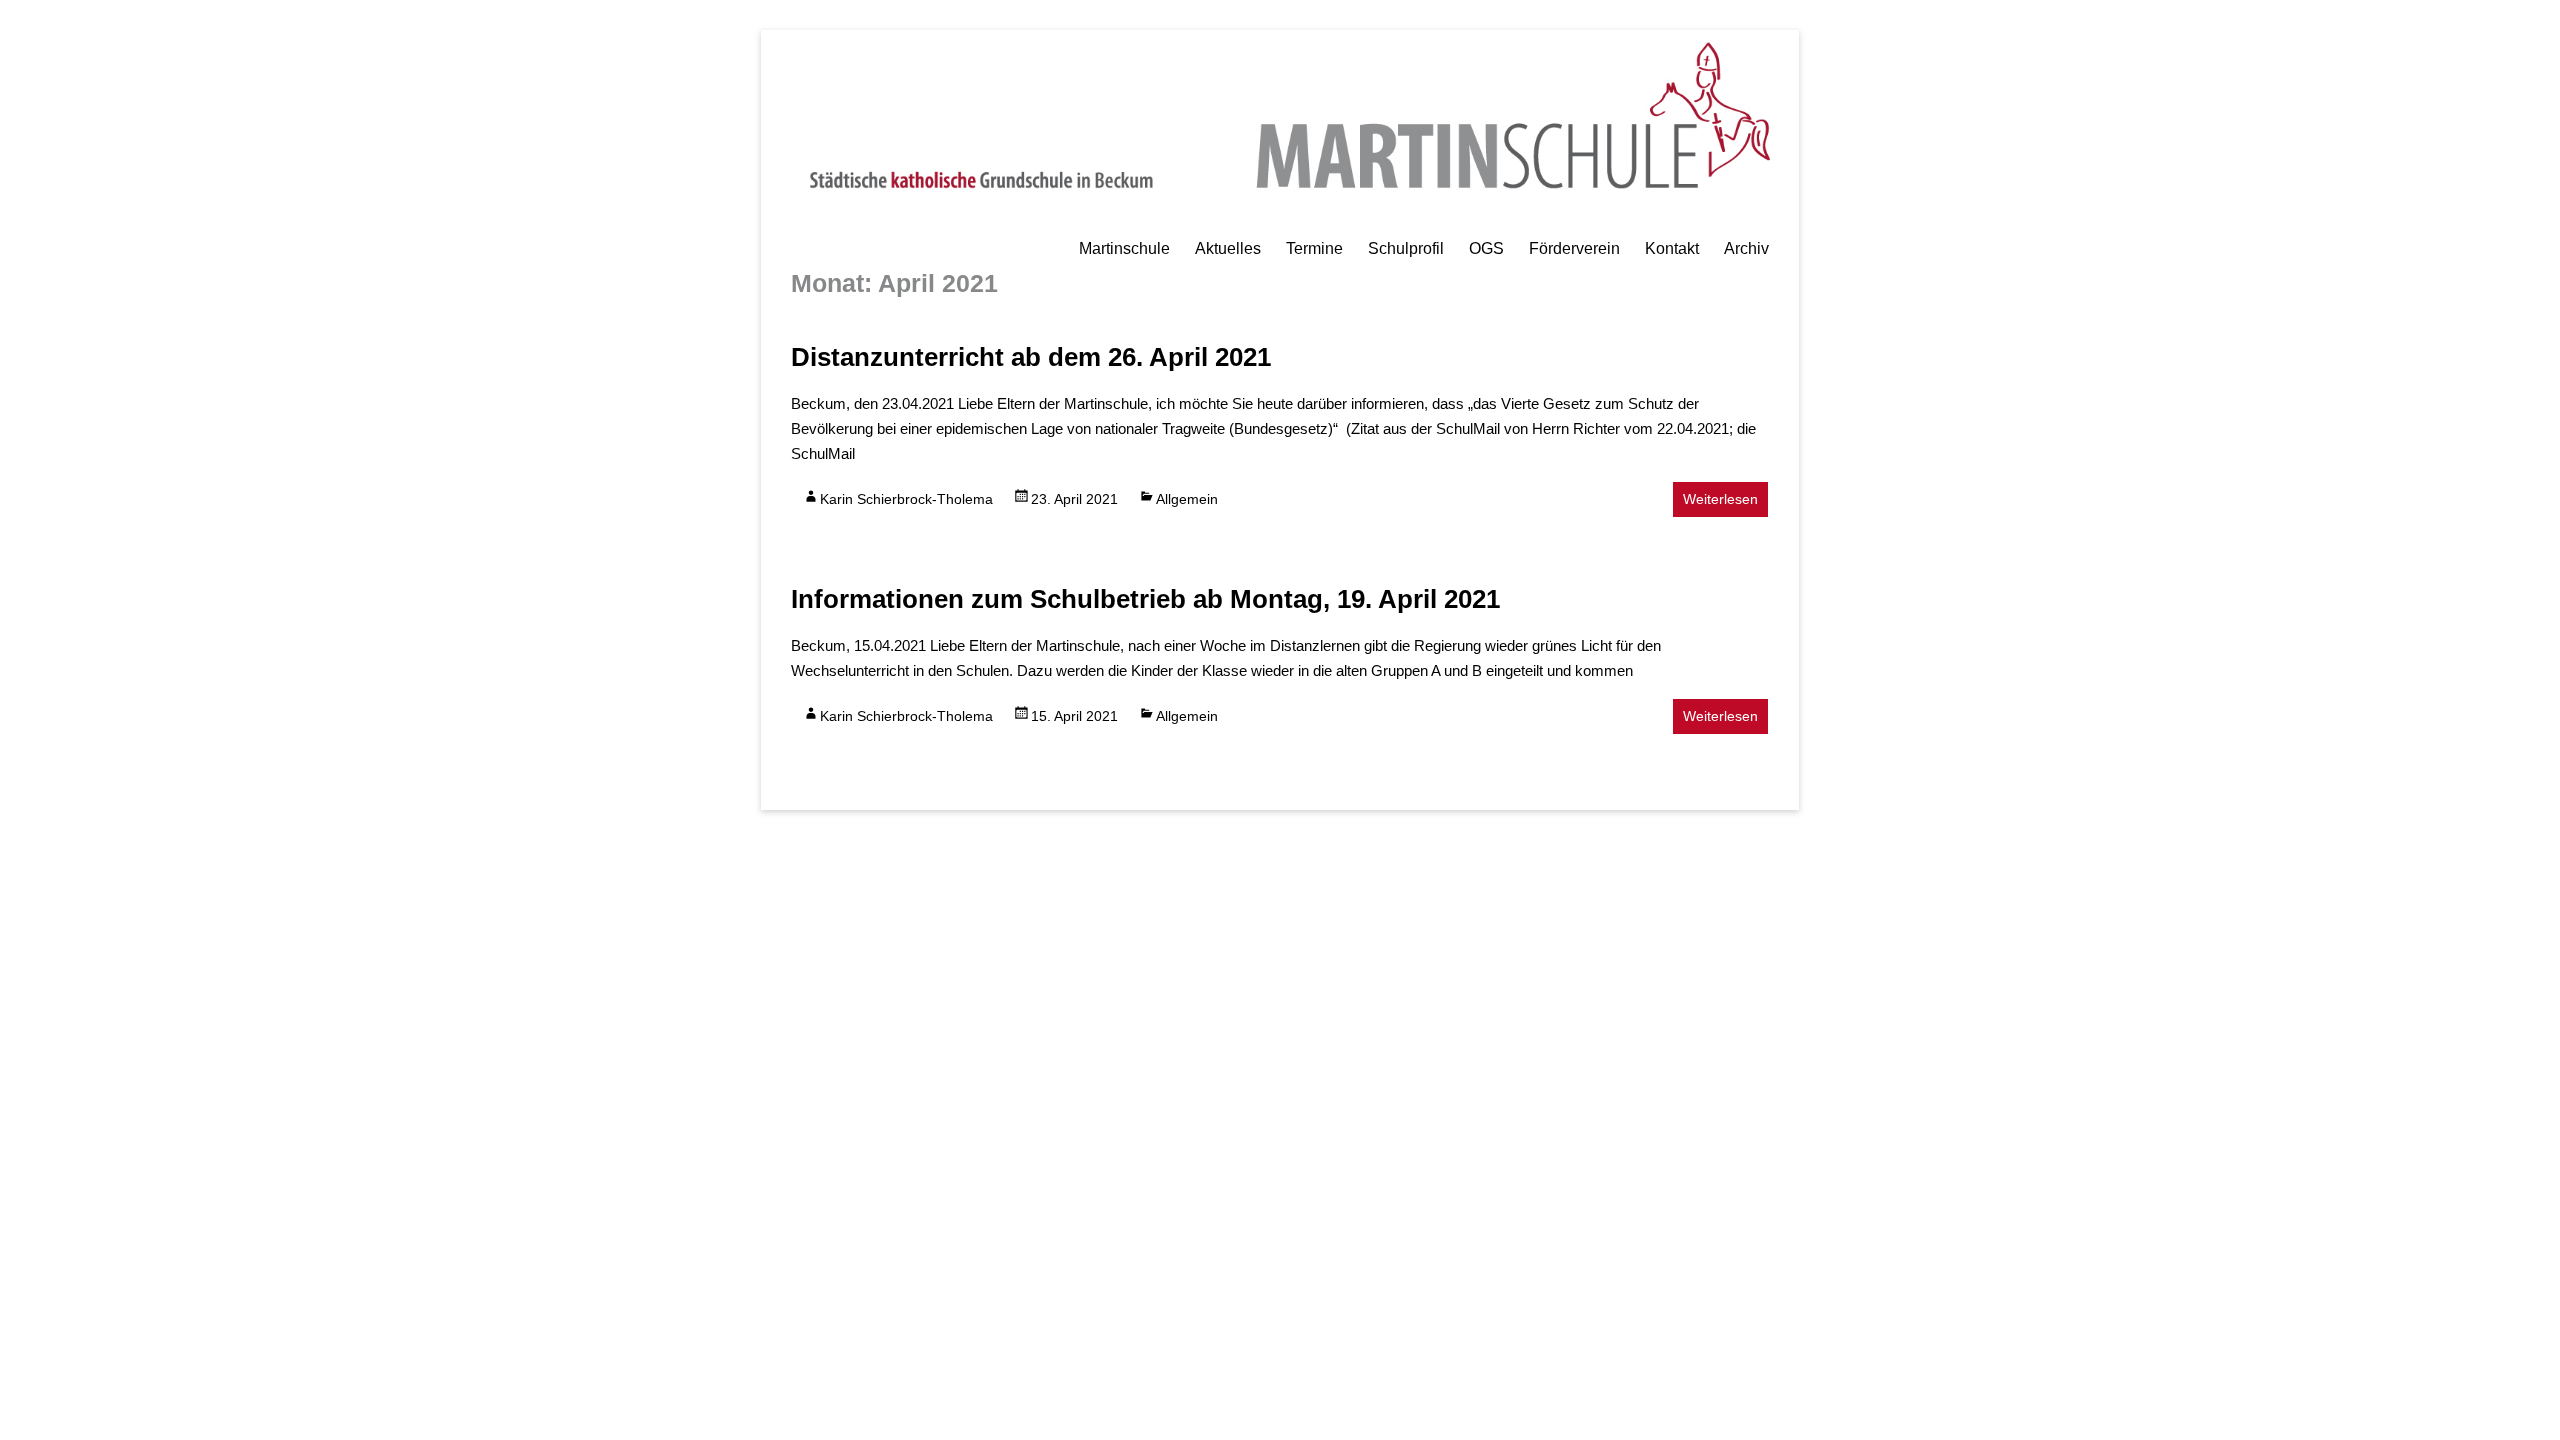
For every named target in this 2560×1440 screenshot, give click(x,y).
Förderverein (1574, 248)
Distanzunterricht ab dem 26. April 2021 (1031, 357)
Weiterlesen (1720, 499)
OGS (1486, 248)
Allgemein (1187, 499)
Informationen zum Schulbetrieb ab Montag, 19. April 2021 (1145, 599)
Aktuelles (1228, 248)
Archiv (1746, 248)
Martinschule (1124, 248)
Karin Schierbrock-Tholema (906, 499)
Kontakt (1672, 248)
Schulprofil (1406, 248)
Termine (1314, 248)
